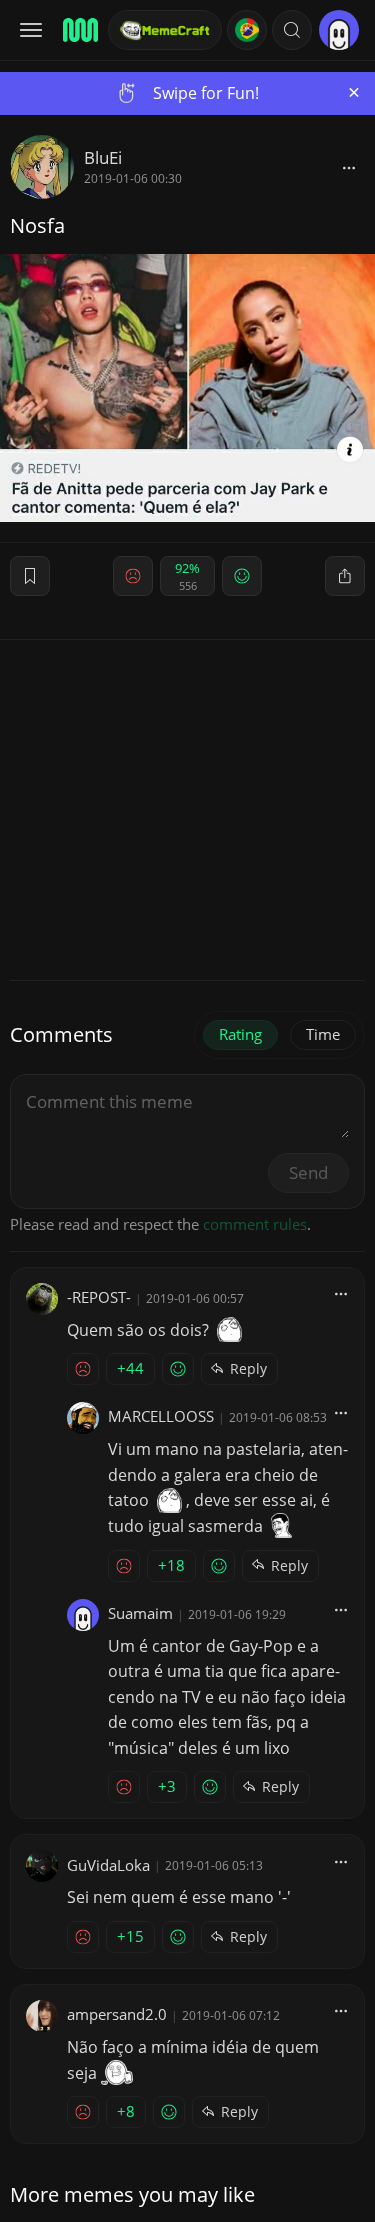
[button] (292, 30)
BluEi (103, 157)
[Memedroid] (79, 30)
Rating (240, 1034)
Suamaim (140, 1613)
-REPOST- (99, 1297)
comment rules (255, 1224)
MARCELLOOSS (161, 1416)
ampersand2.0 (117, 2014)
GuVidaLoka (108, 1865)
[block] (349, 167)
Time (323, 1034)
